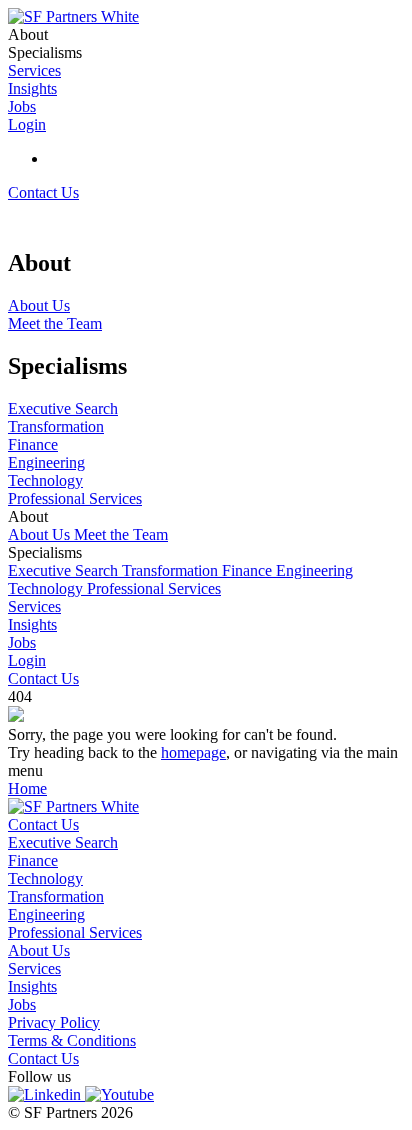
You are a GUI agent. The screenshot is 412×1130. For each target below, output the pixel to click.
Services (34, 606)
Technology (47, 588)
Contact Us (43, 192)
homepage (193, 752)
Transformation (172, 570)
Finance (249, 570)
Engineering (314, 570)
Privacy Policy (54, 1022)
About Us (41, 534)
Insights (32, 624)
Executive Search (65, 570)
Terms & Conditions (72, 1040)
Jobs (22, 642)
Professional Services (154, 588)
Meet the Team (121, 534)
